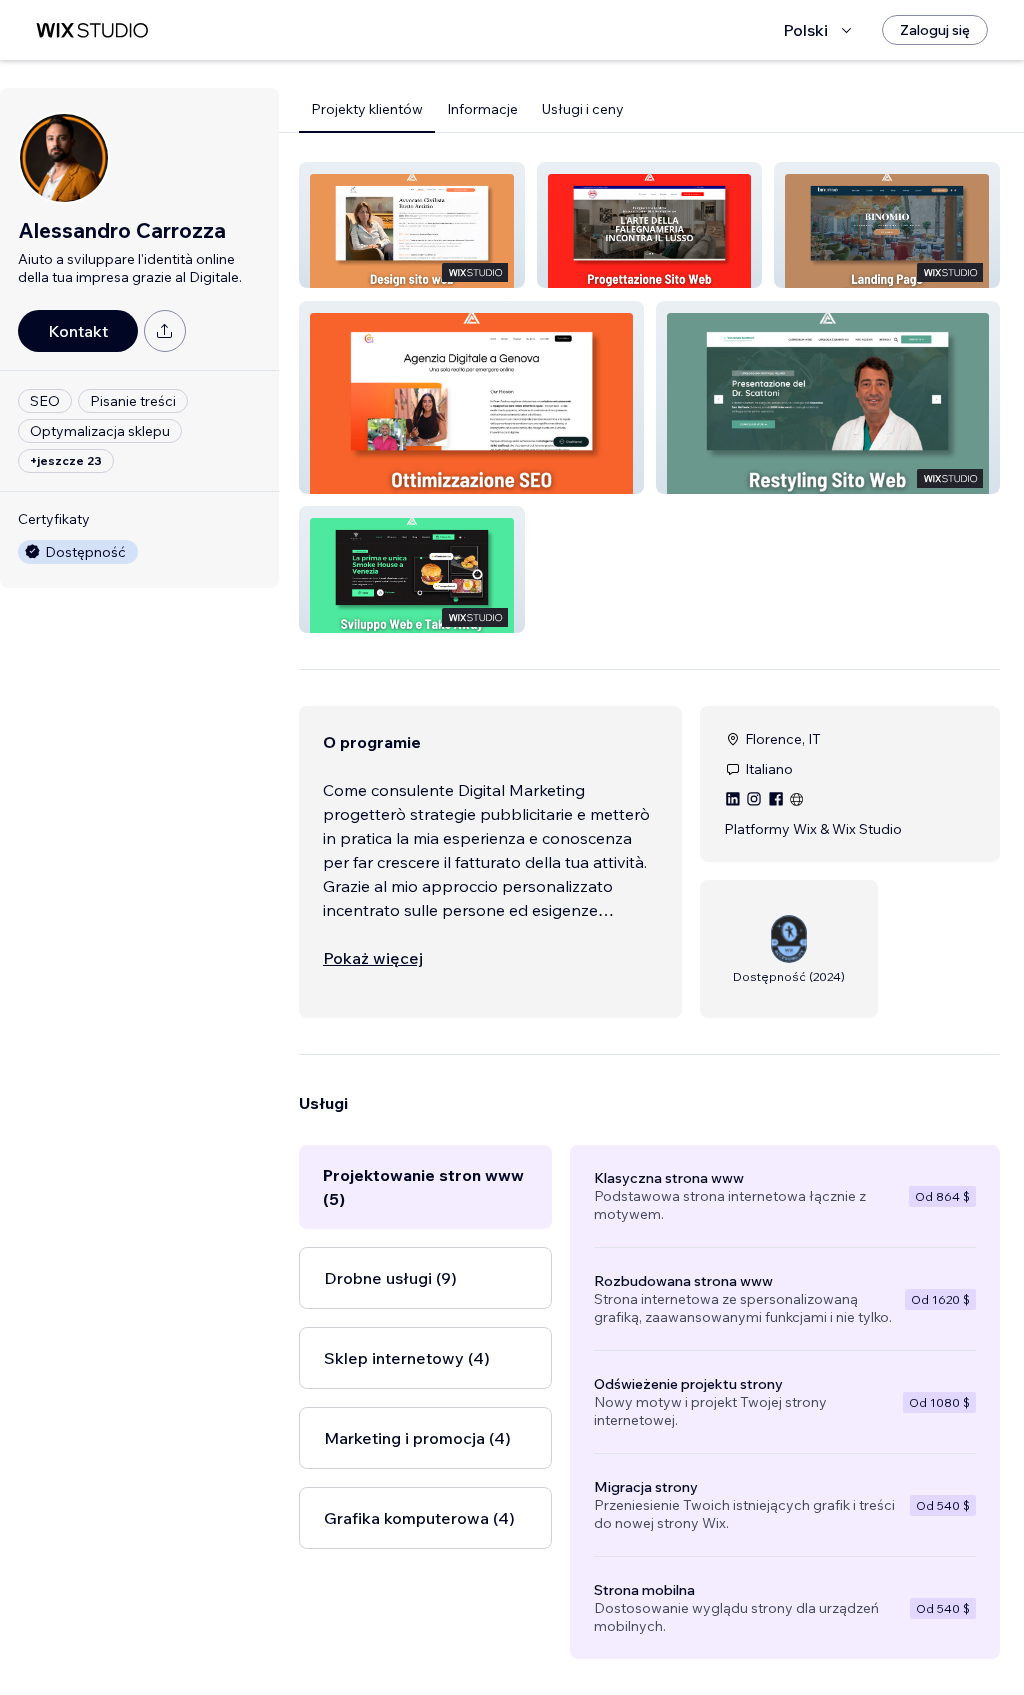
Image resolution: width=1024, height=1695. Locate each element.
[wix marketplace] (92, 30)
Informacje (482, 109)
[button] (412, 225)
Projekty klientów (367, 109)
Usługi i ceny (583, 109)
